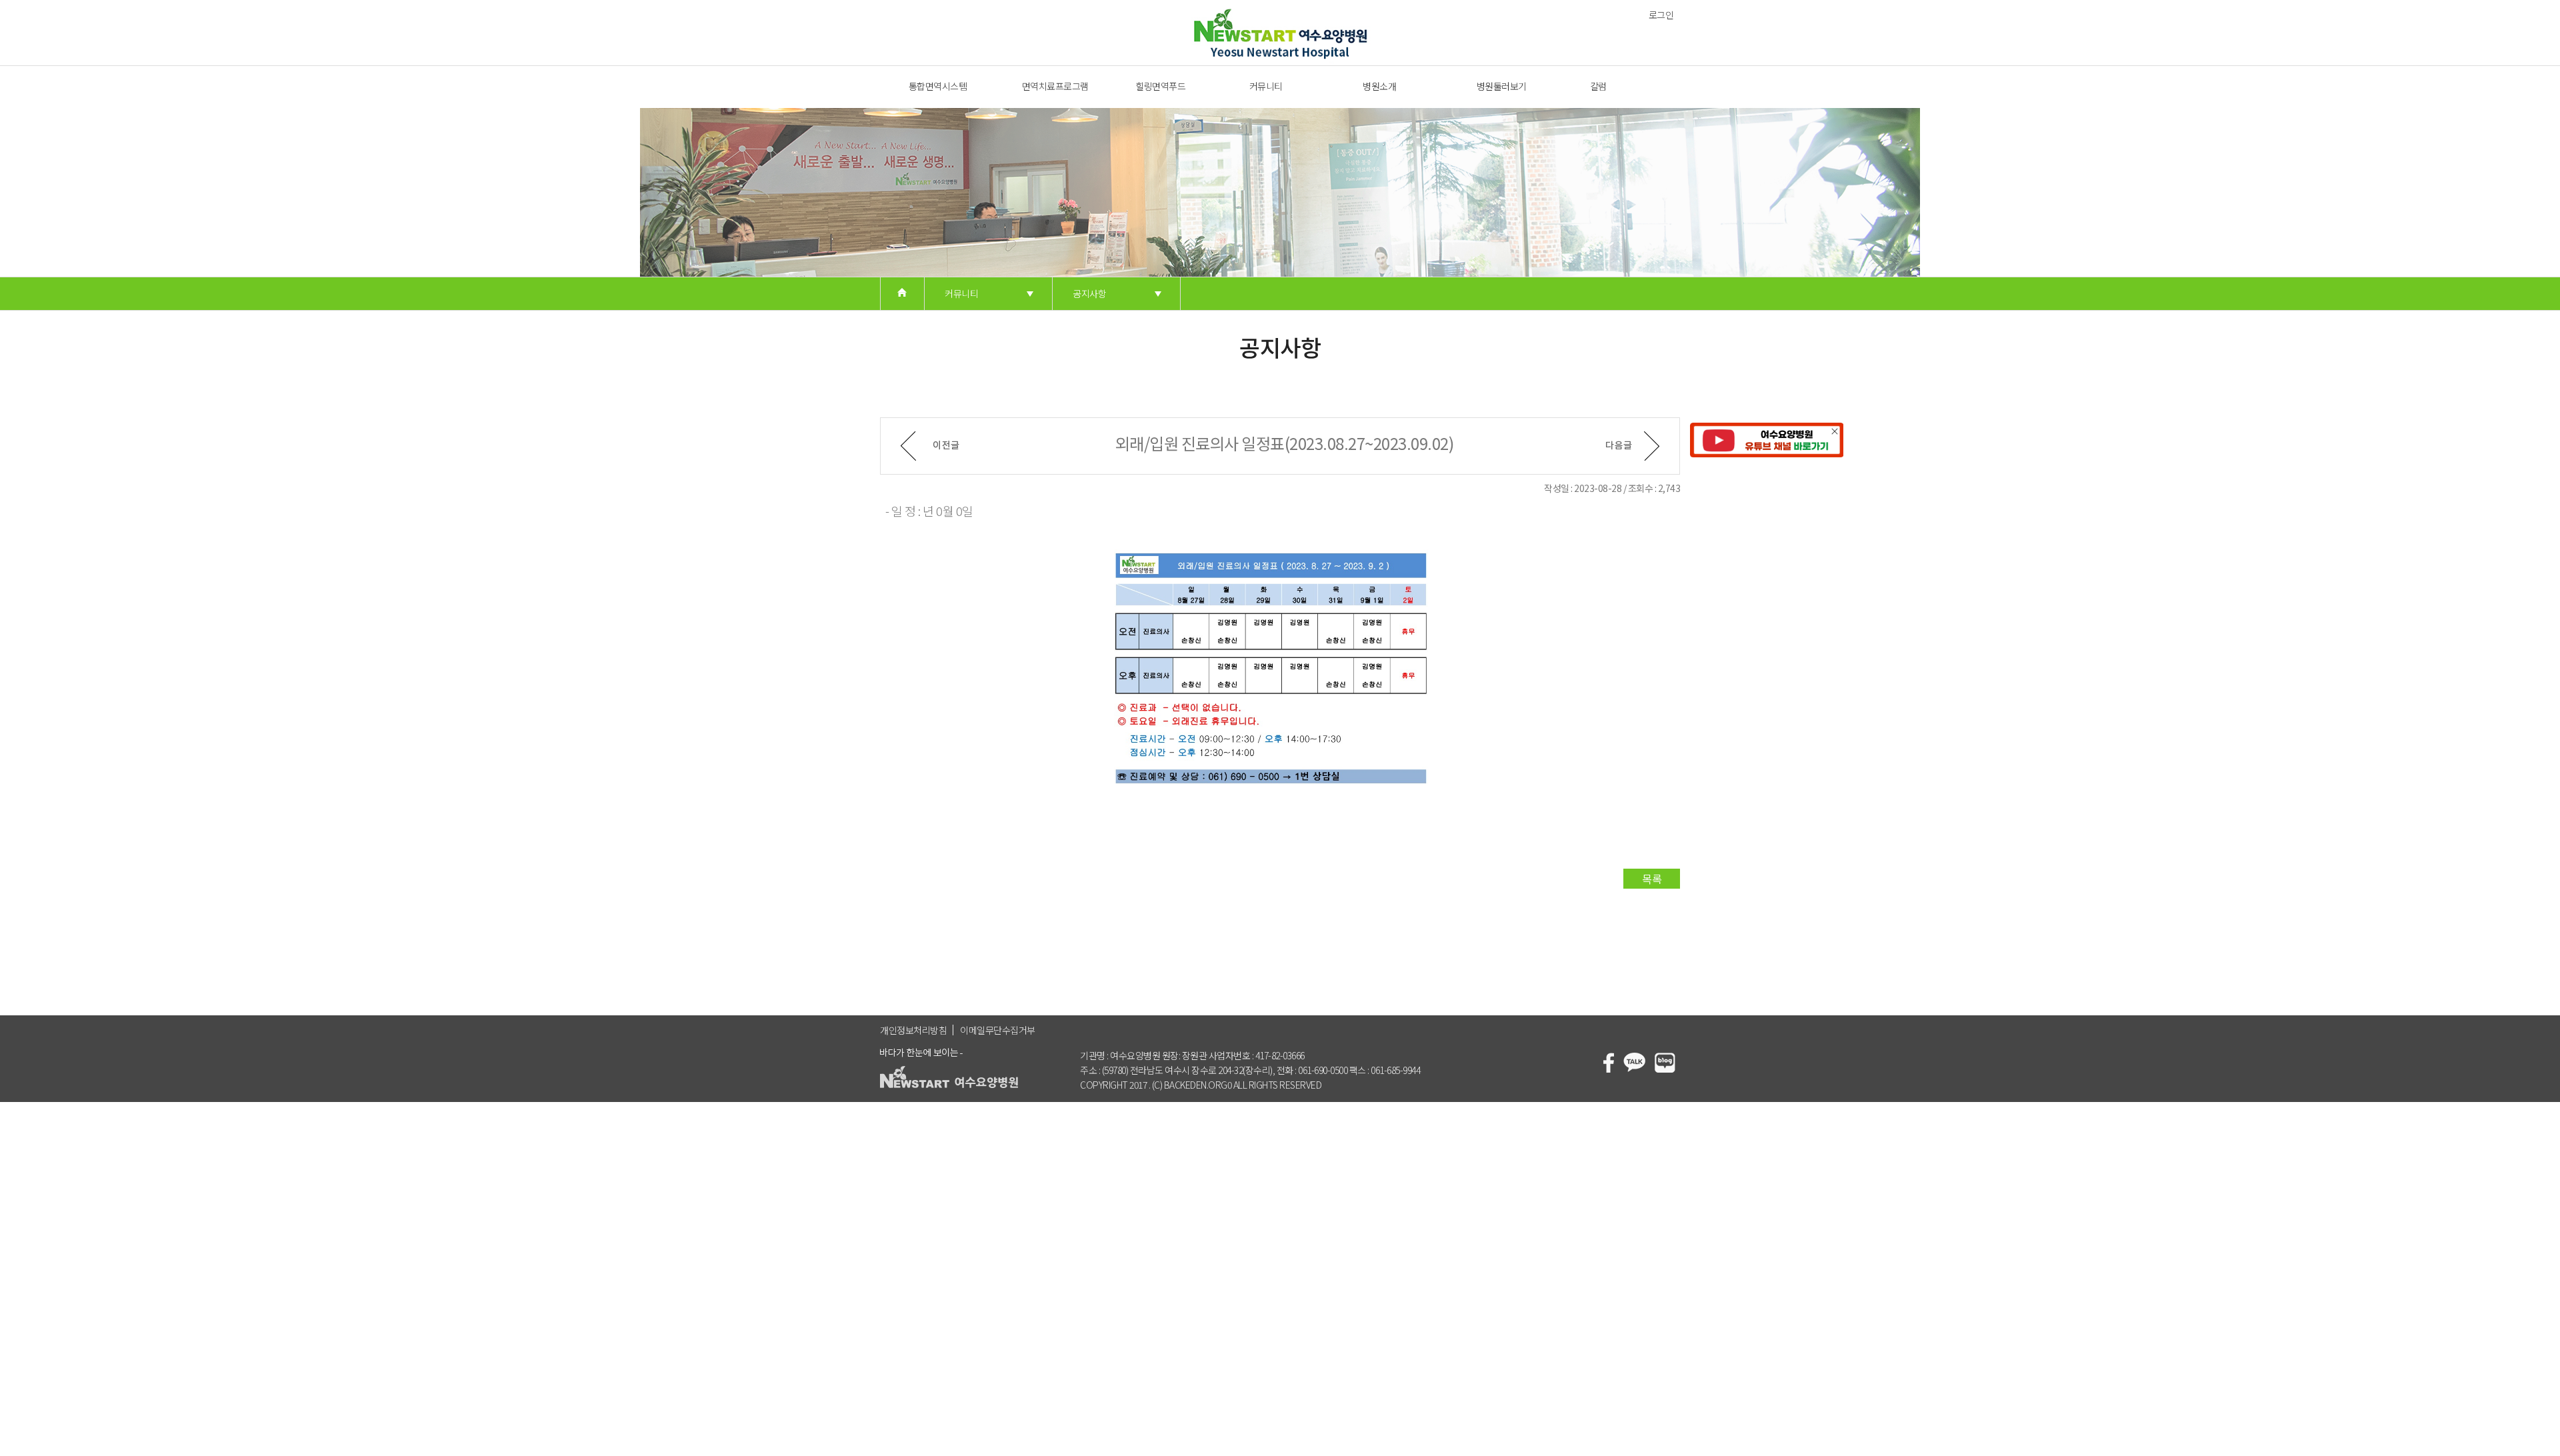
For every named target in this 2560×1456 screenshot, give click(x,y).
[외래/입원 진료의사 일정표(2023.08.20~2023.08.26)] (1633, 446)
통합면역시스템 (938, 86)
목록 (1652, 879)
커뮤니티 (1266, 86)
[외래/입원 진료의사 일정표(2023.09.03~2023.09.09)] (930, 446)
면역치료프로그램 (1055, 86)
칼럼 (1598, 86)
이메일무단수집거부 (998, 1030)
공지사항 (1089, 293)
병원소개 (1379, 86)
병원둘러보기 (1502, 86)
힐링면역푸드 (1160, 86)
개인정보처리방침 (913, 1030)
